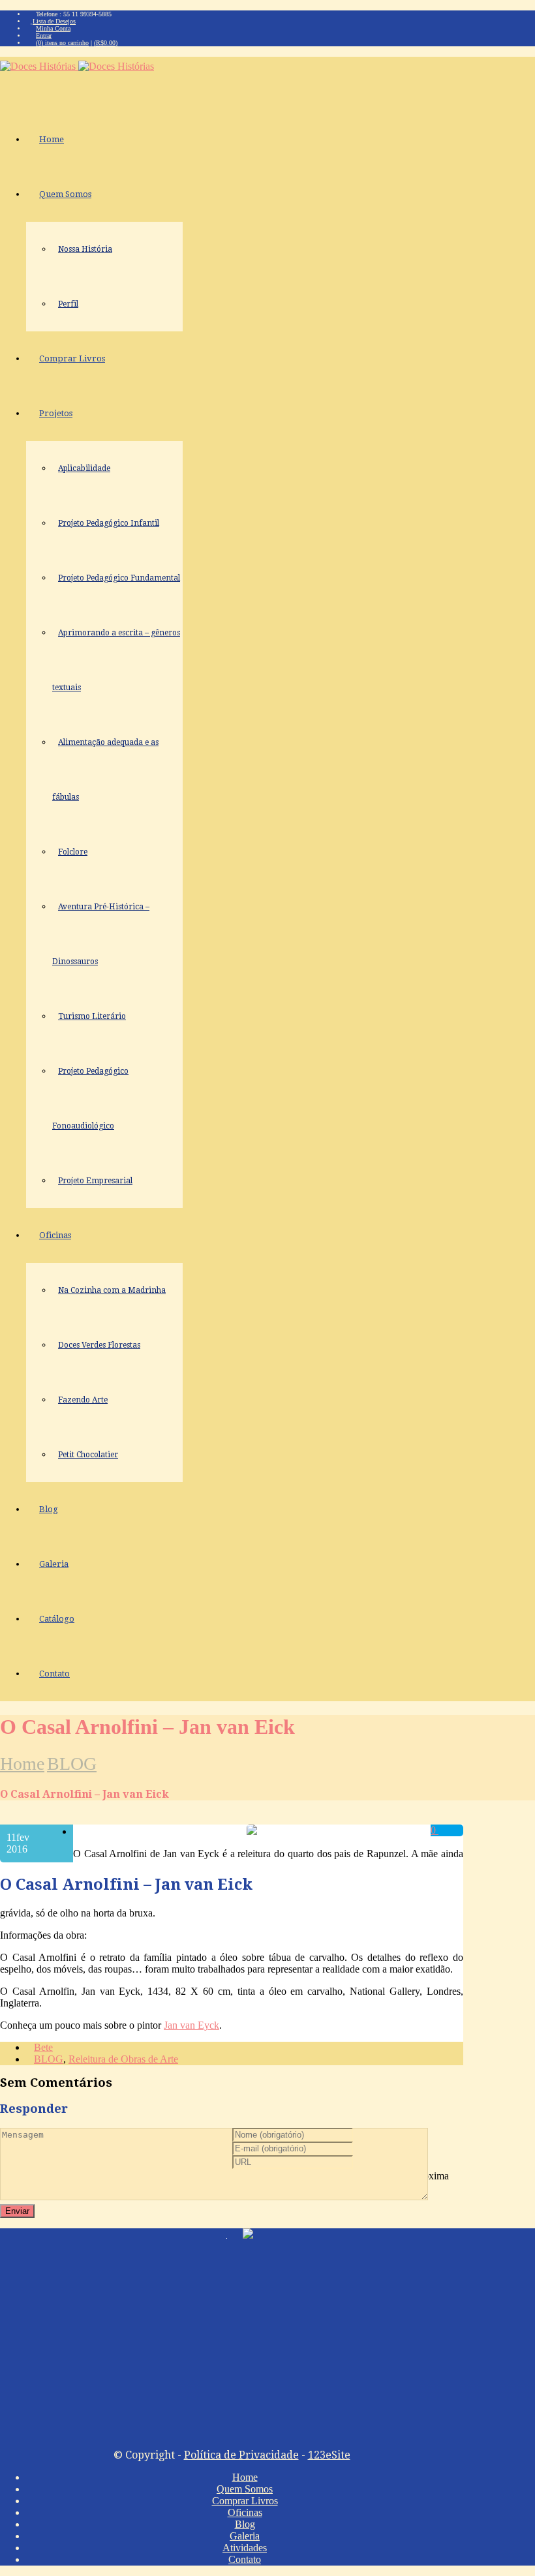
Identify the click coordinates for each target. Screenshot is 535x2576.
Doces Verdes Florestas (99, 1345)
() (106, 43)
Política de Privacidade (241, 2455)
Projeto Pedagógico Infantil (109, 523)
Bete (43, 2047)
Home (52, 139)
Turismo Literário (92, 1016)
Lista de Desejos (54, 21)
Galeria (54, 1564)
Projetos (56, 413)
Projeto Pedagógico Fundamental (119, 578)
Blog (49, 1509)
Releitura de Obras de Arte (123, 2059)
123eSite (329, 2455)
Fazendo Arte (83, 1400)
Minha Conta (53, 28)
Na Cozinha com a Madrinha (112, 1290)
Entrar (44, 36)
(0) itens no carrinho (62, 43)
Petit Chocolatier (88, 1455)
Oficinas (55, 1235)
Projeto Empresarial (95, 1181)
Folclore (73, 852)
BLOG (72, 1764)
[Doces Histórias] (77, 66)
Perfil (68, 304)
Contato (54, 1674)
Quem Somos (65, 194)
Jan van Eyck (191, 2025)
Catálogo (57, 1619)
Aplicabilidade (84, 468)
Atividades (245, 2548)
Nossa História (85, 249)
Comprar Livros (72, 358)
